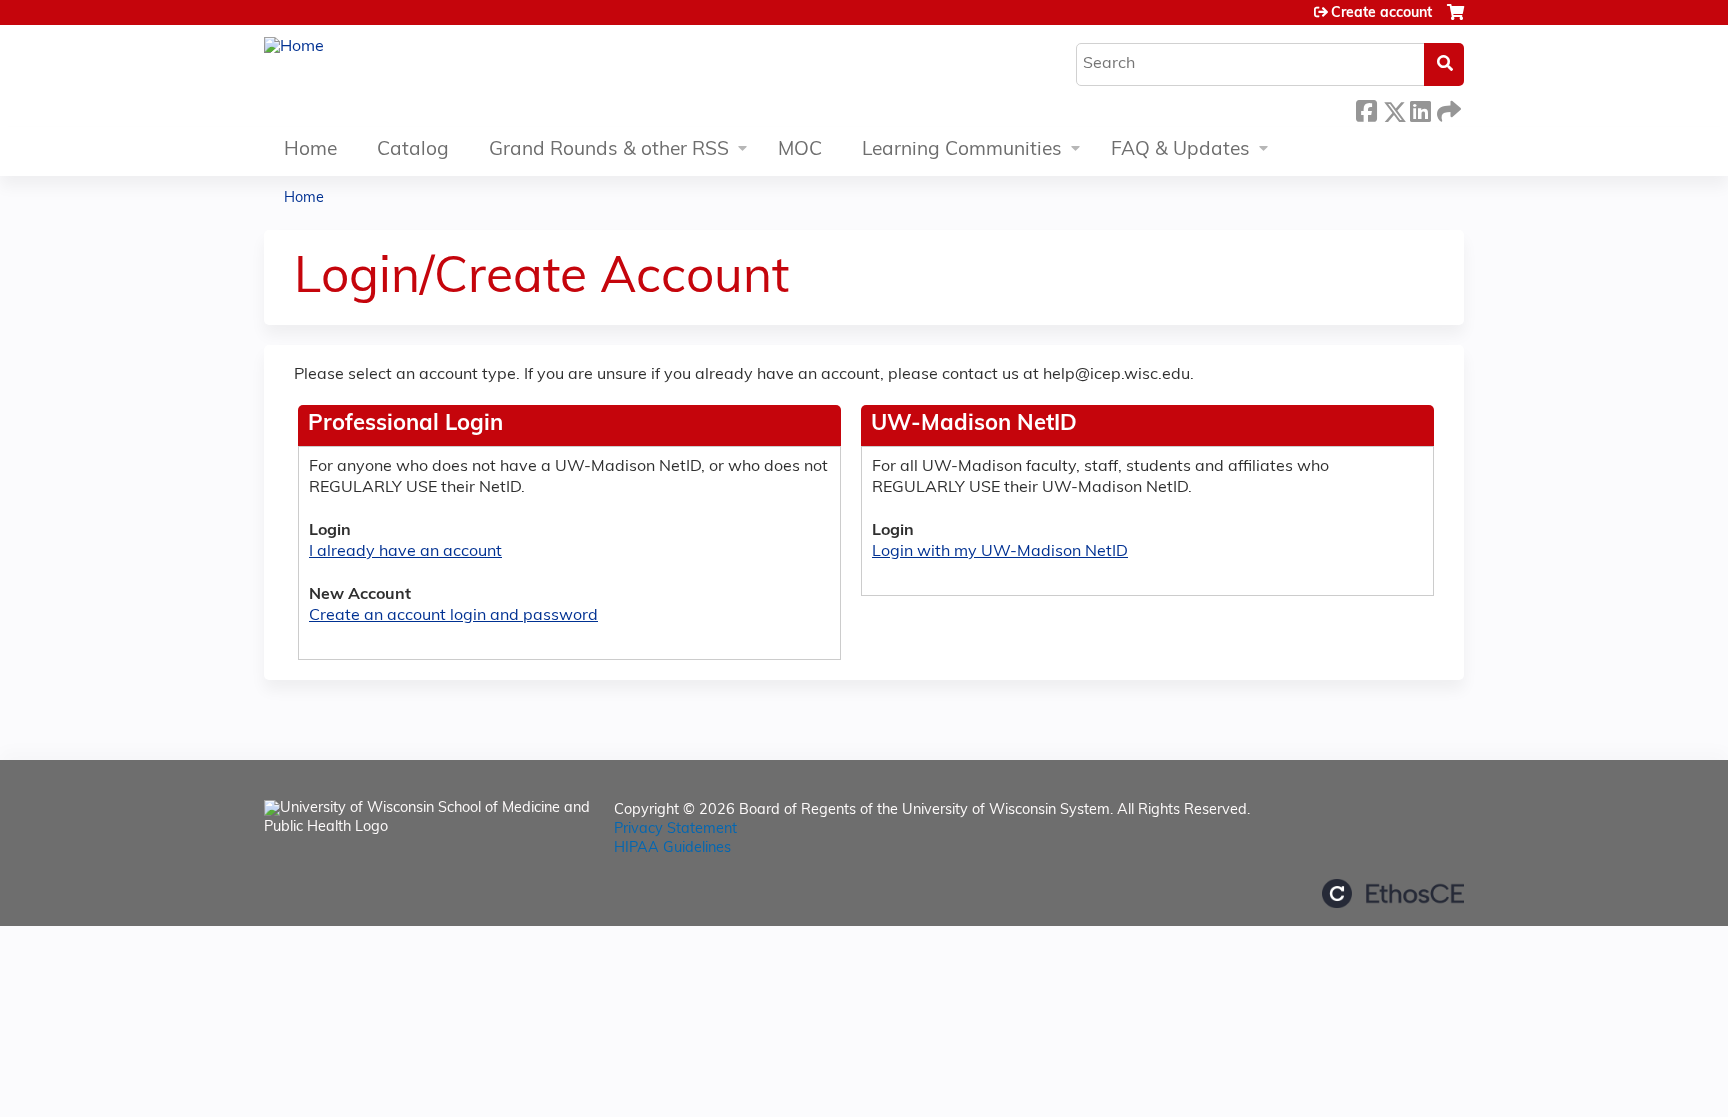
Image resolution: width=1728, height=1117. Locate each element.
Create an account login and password (453, 616)
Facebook (1366, 106)
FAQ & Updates (1180, 150)
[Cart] (1455, 20)
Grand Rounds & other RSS (609, 150)
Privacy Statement (675, 829)
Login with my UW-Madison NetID (1000, 552)
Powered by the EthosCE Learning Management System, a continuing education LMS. (1393, 893)
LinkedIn (1420, 106)
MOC (800, 150)
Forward (1447, 106)
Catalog (413, 150)
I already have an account (405, 552)
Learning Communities (962, 150)
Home (310, 150)
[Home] (294, 47)
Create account (1381, 13)
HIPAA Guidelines (672, 848)
